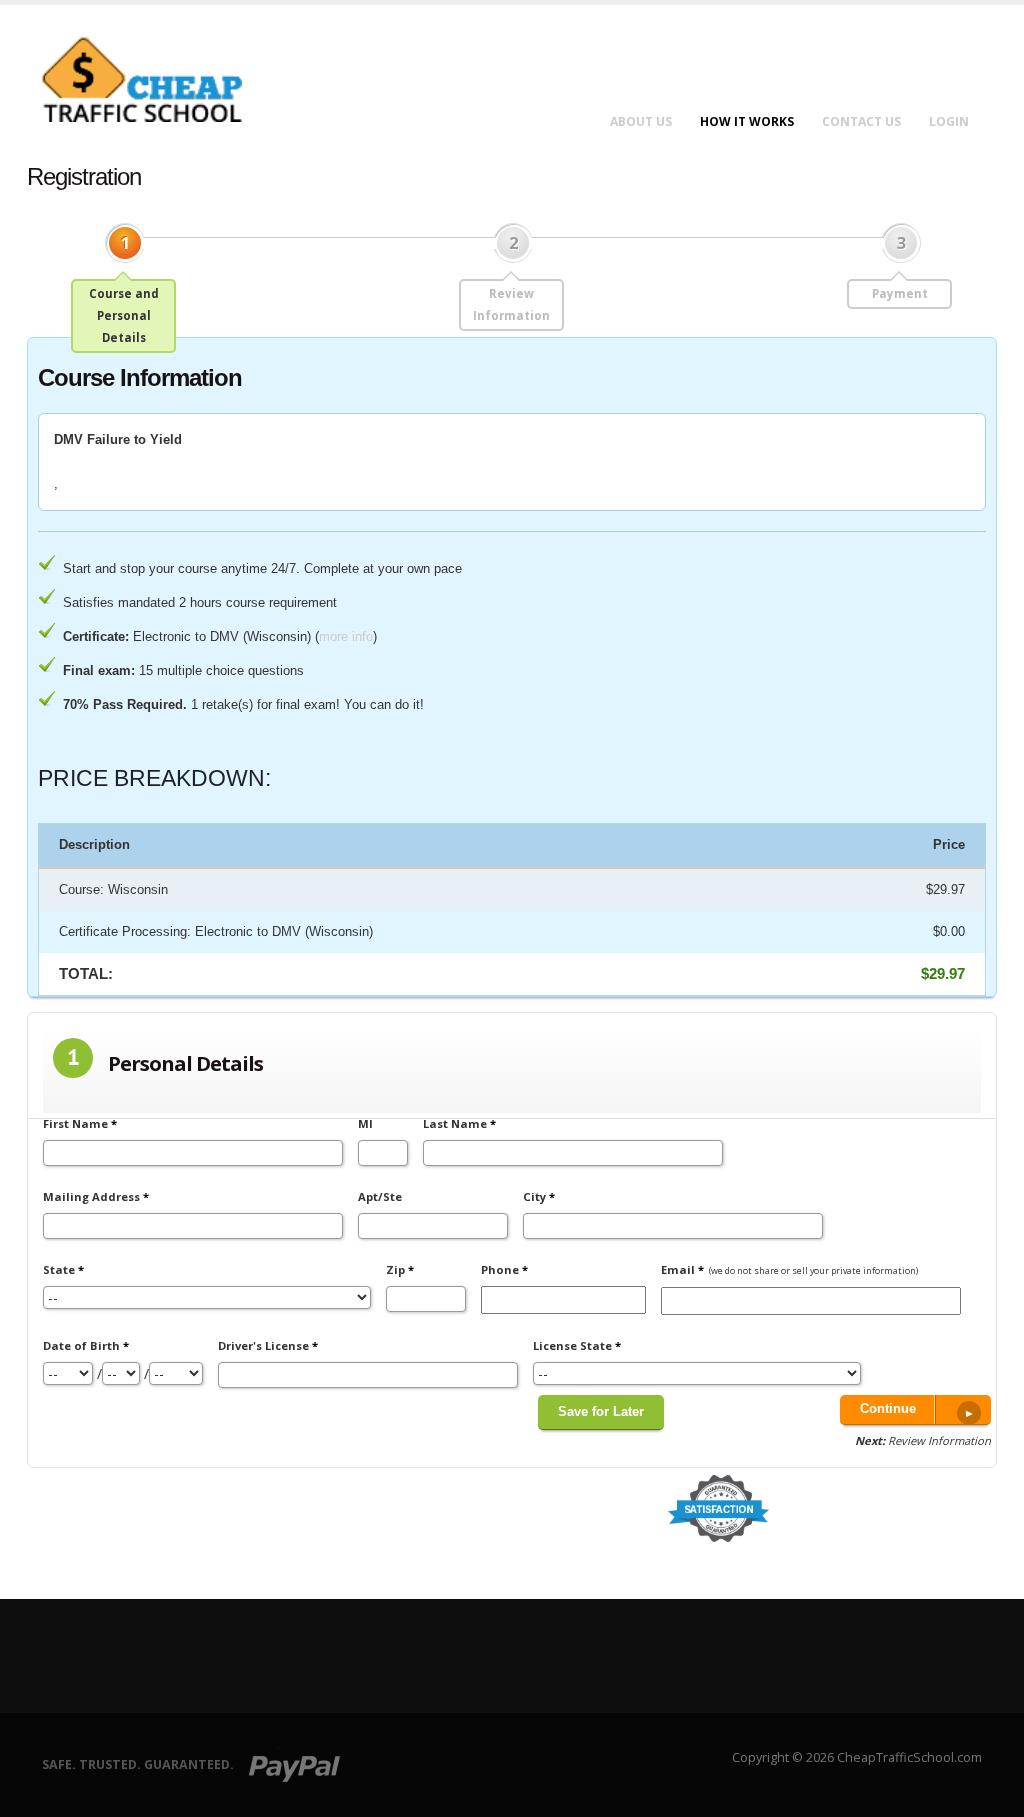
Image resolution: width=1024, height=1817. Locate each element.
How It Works (747, 121)
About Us (641, 121)
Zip (400, 1269)
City (539, 1196)
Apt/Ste (380, 1196)
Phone (504, 1269)
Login (949, 121)
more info (346, 637)
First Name (80, 1123)
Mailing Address (96, 1196)
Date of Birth (86, 1345)
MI (365, 1123)
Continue (888, 1409)
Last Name (459, 1123)
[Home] (154, 77)
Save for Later (601, 1412)
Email (789, 1269)
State (63, 1269)
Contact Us (861, 121)
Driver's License (268, 1345)
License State (577, 1345)
